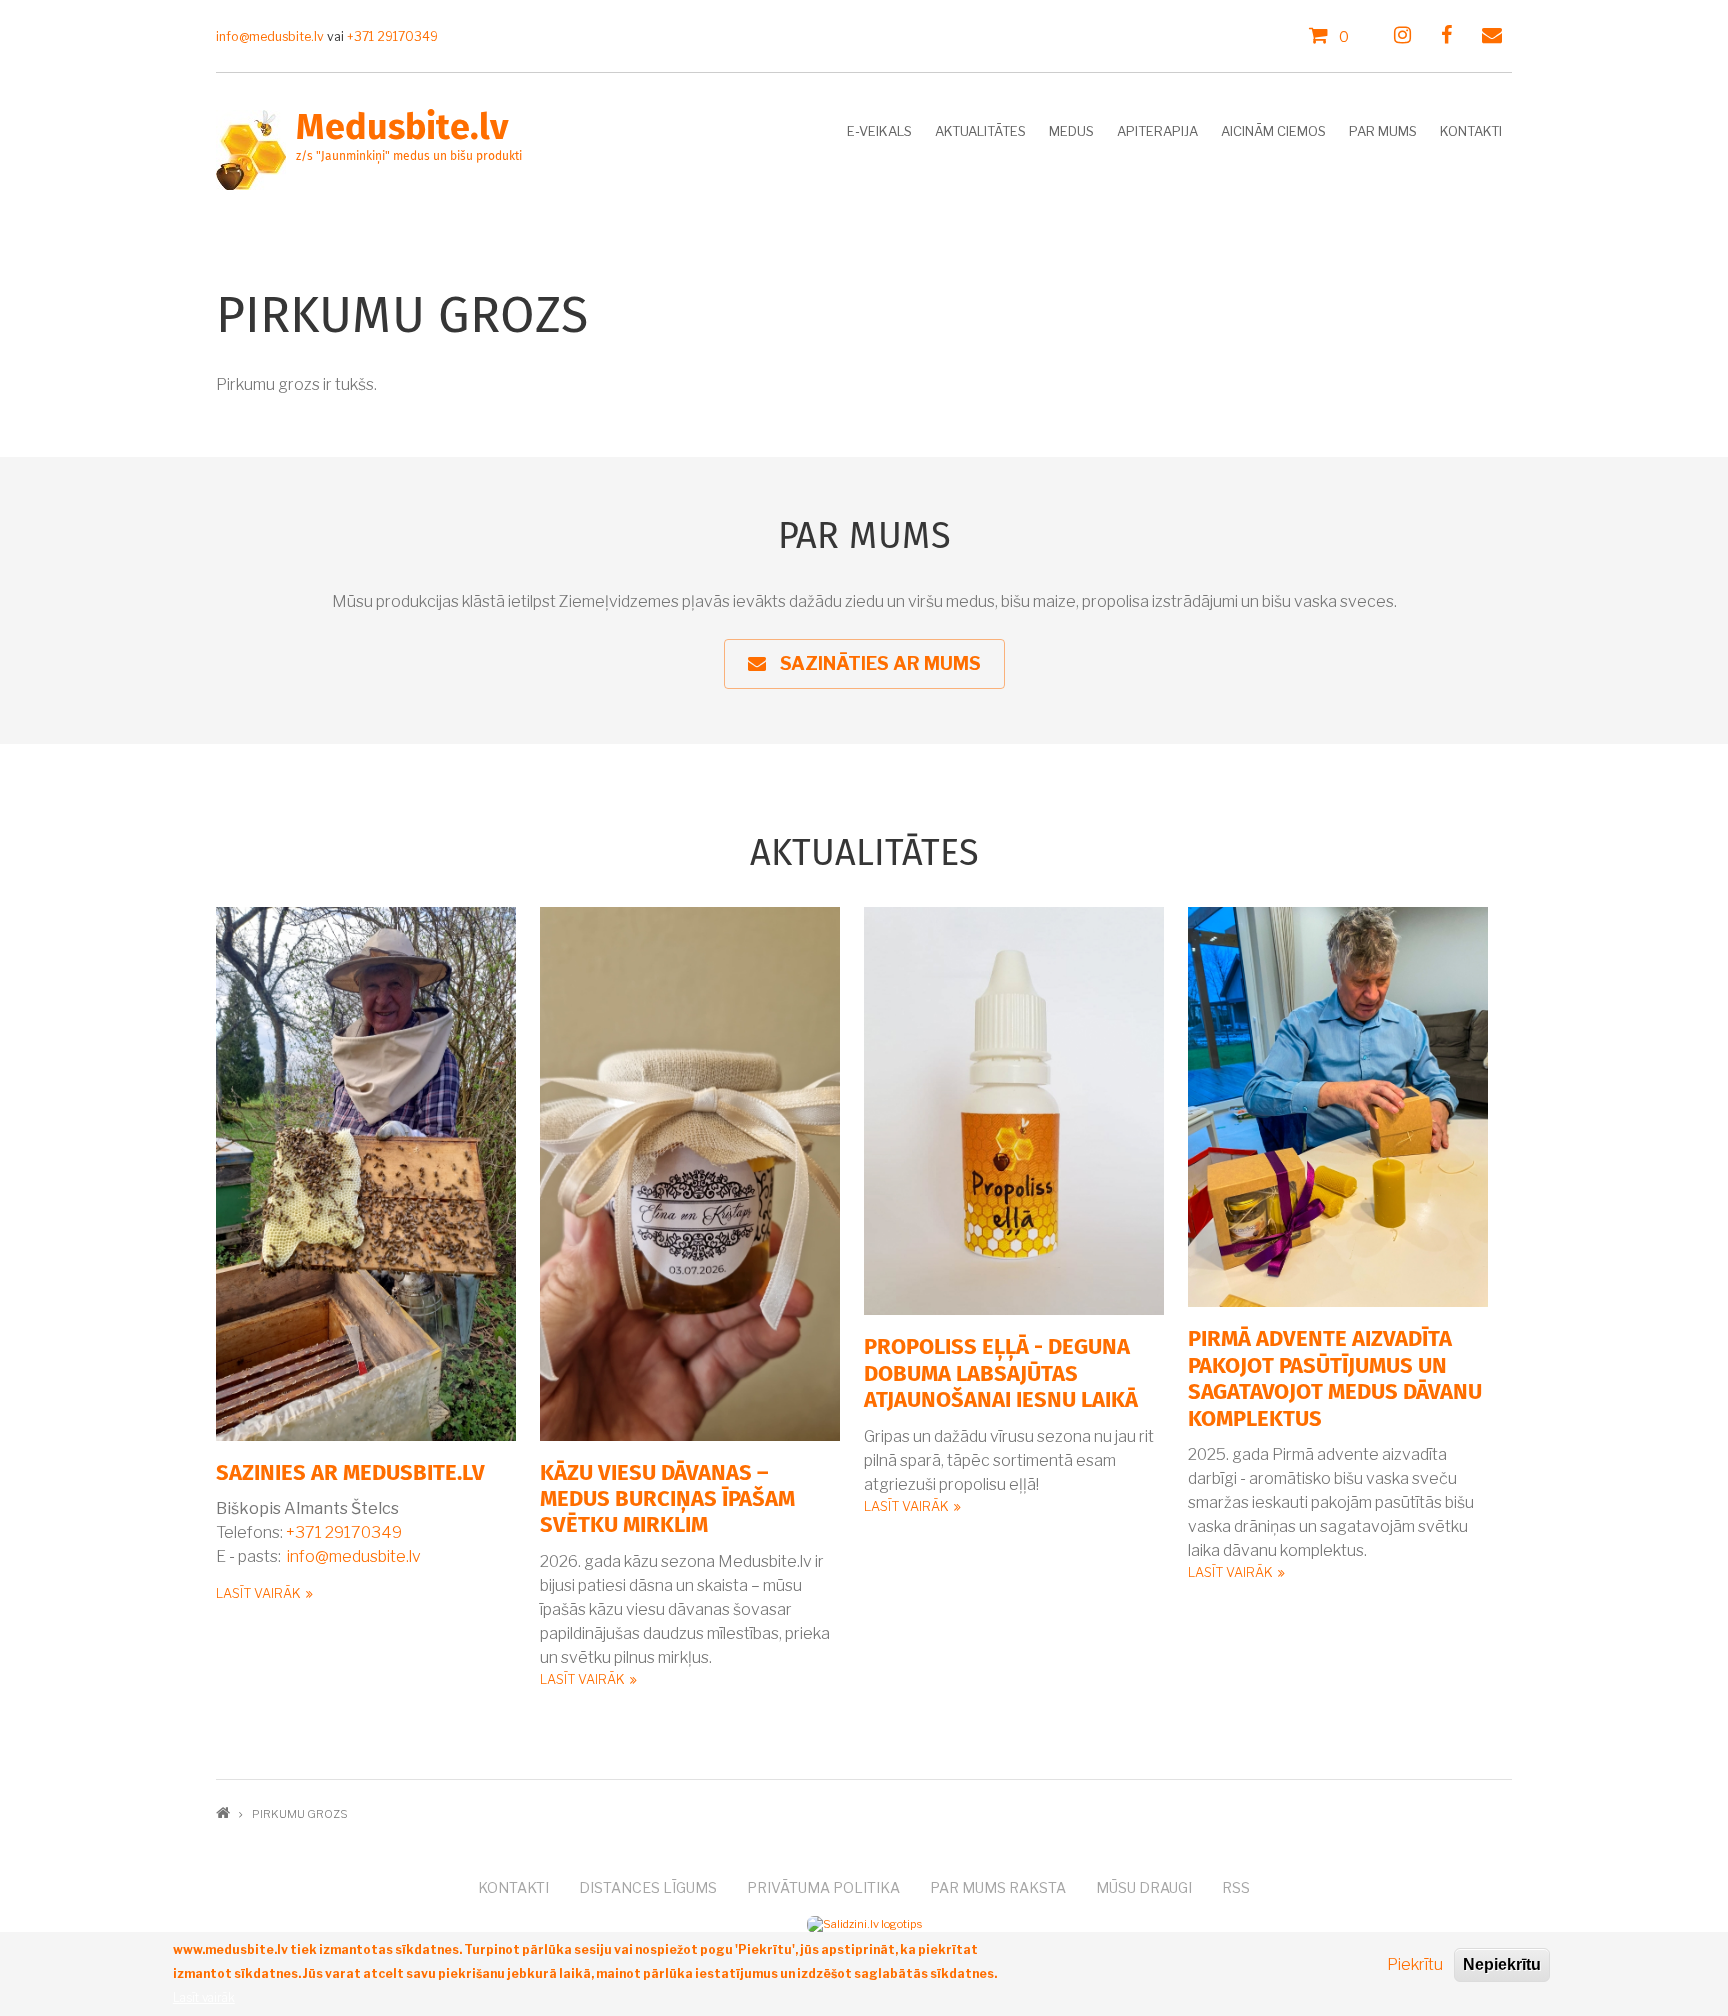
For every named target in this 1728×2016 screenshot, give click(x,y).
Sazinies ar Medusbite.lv (350, 1474)
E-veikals (879, 131)
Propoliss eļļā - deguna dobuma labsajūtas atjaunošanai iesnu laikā (1001, 1374)
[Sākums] (251, 148)
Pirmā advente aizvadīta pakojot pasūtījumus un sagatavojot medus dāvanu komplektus (1335, 1379)
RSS (1236, 1887)
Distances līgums (648, 1887)
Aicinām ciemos (1273, 131)
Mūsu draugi (1144, 1887)
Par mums (1383, 131)
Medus (1071, 131)
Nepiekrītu (1502, 1964)
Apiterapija (1157, 131)
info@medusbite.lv (354, 1556)
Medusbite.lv (402, 129)
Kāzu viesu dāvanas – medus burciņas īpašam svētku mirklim (667, 1500)
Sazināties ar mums (873, 663)
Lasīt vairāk (258, 1593)
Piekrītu (1415, 1964)
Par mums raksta (998, 1887)
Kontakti (1471, 131)
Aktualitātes (980, 131)
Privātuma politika (823, 1887)
